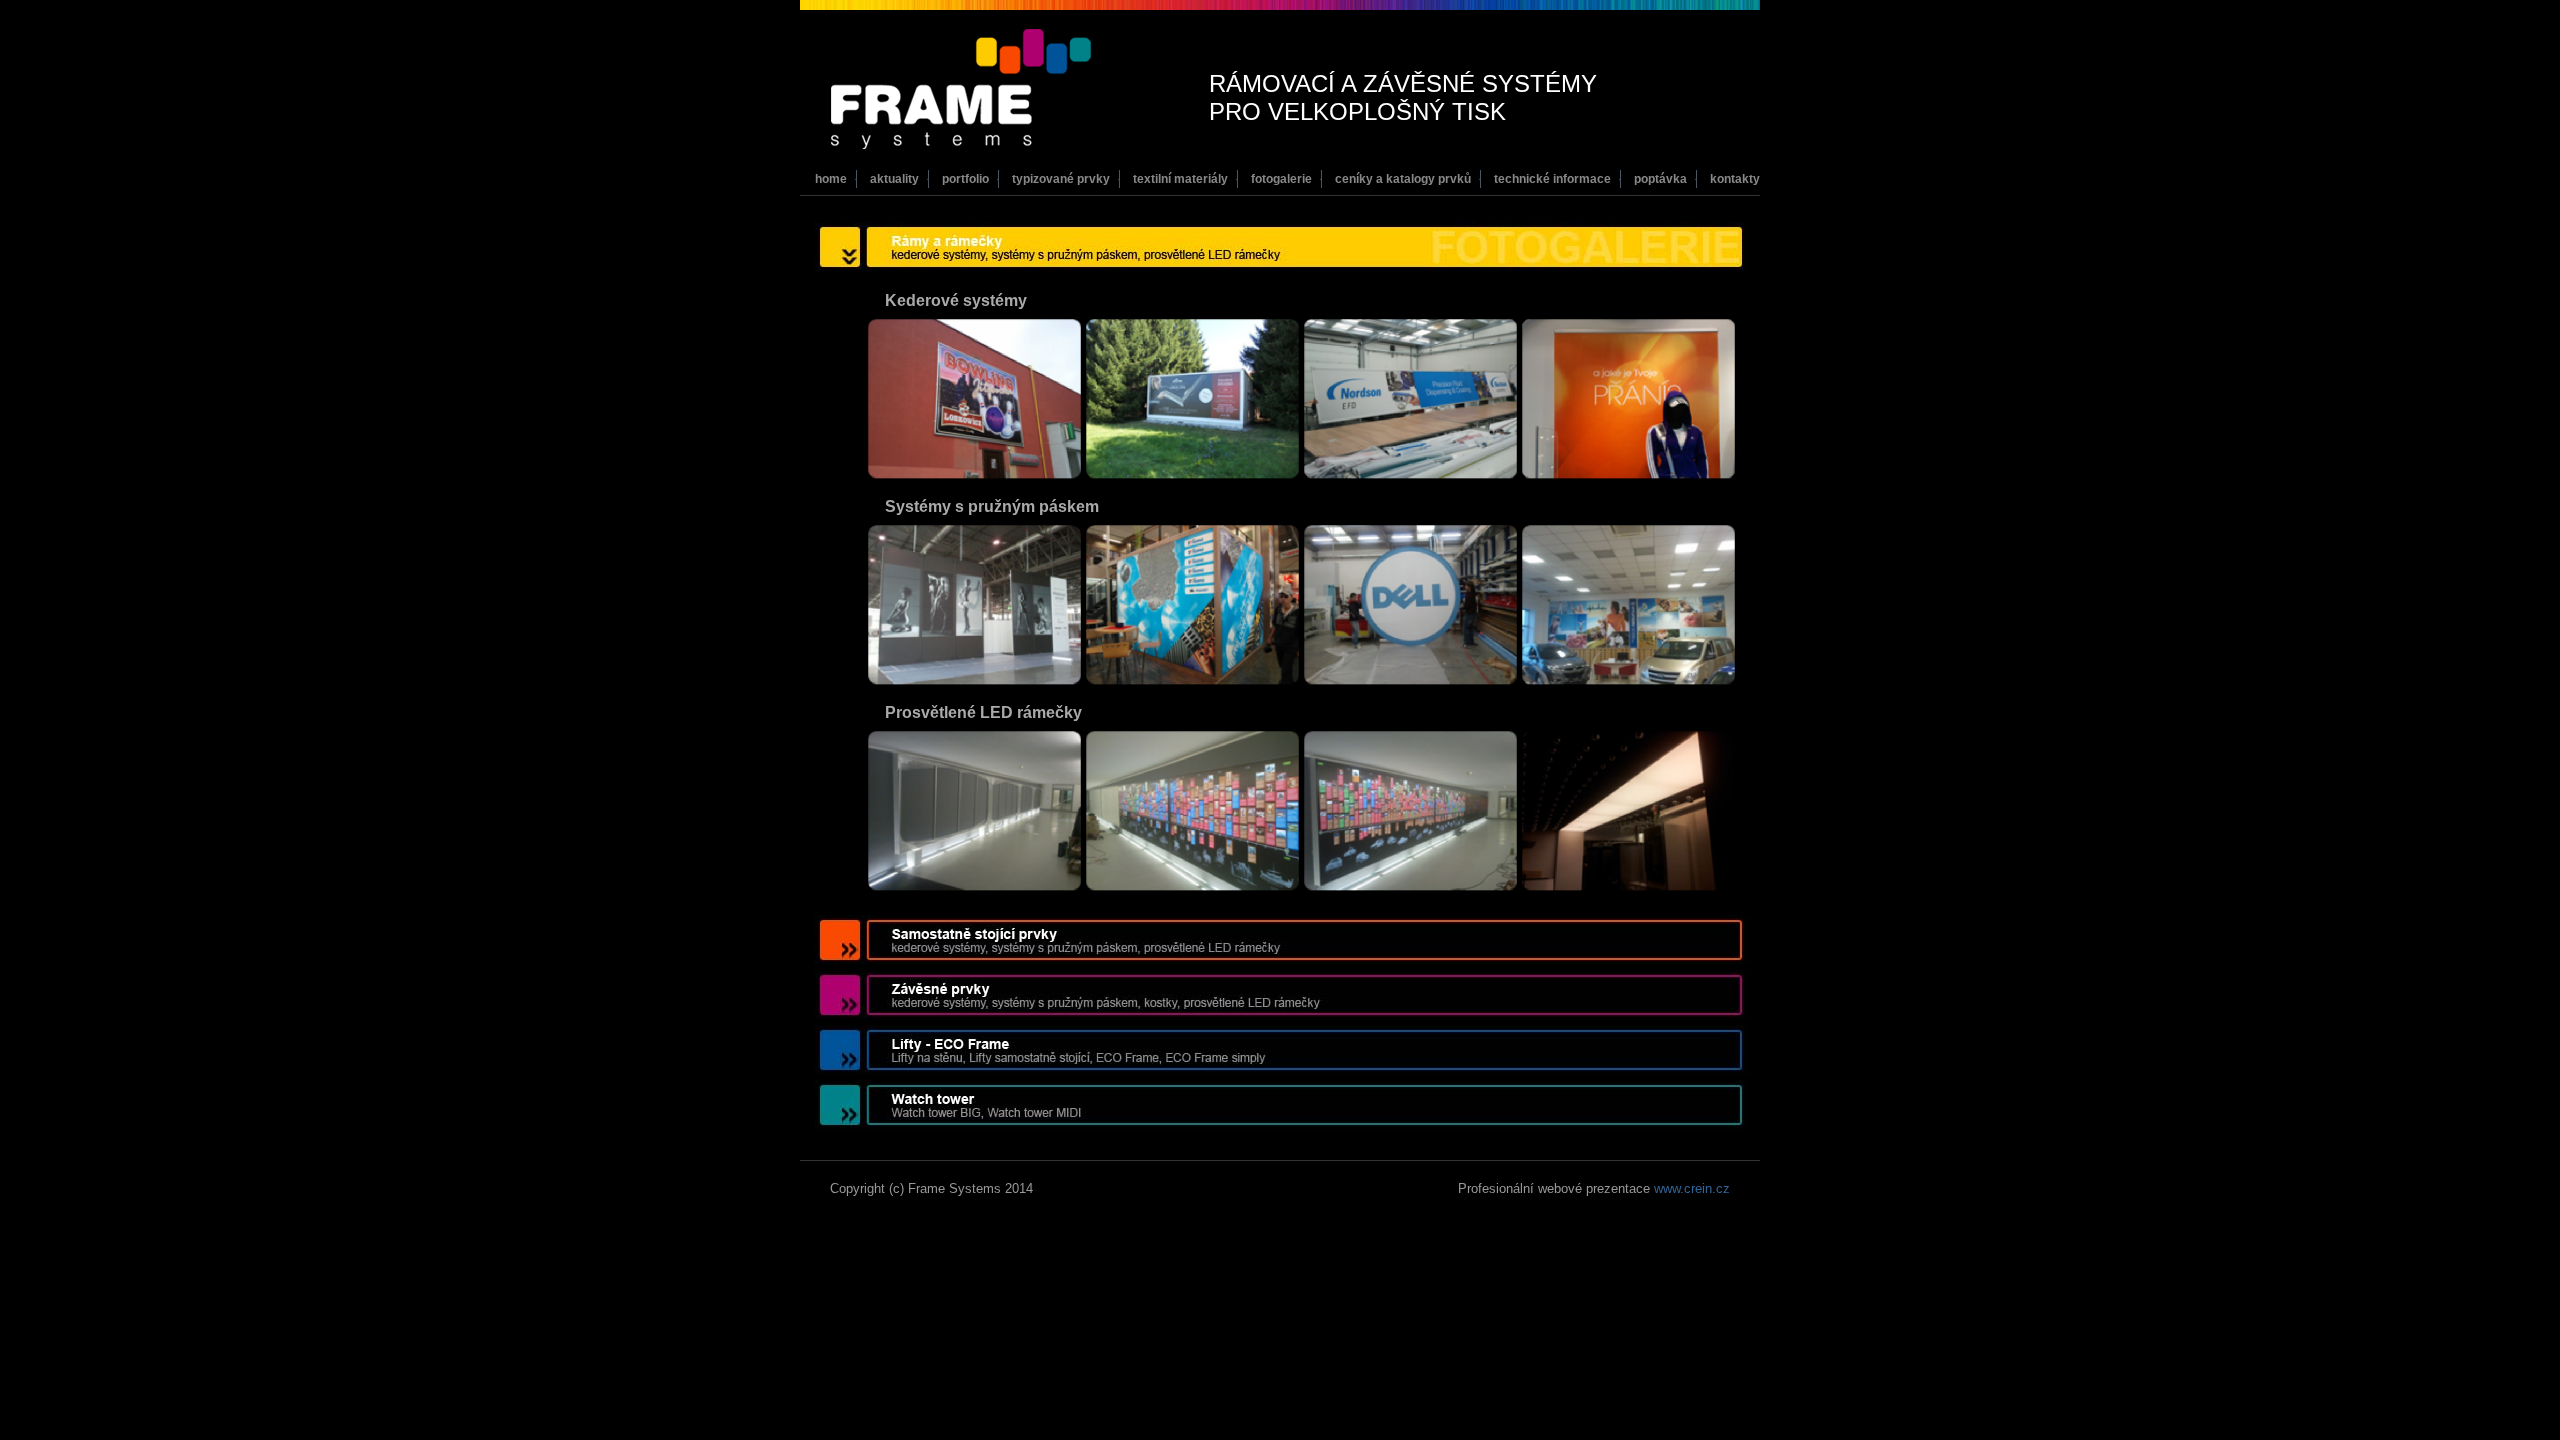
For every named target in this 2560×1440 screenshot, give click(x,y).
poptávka (1660, 179)
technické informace (1552, 179)
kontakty (1735, 179)
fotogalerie (1281, 179)
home (831, 179)
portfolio (965, 179)
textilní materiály (1180, 179)
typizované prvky (1061, 179)
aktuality (894, 179)
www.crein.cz (1692, 1188)
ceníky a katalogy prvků (1403, 179)
